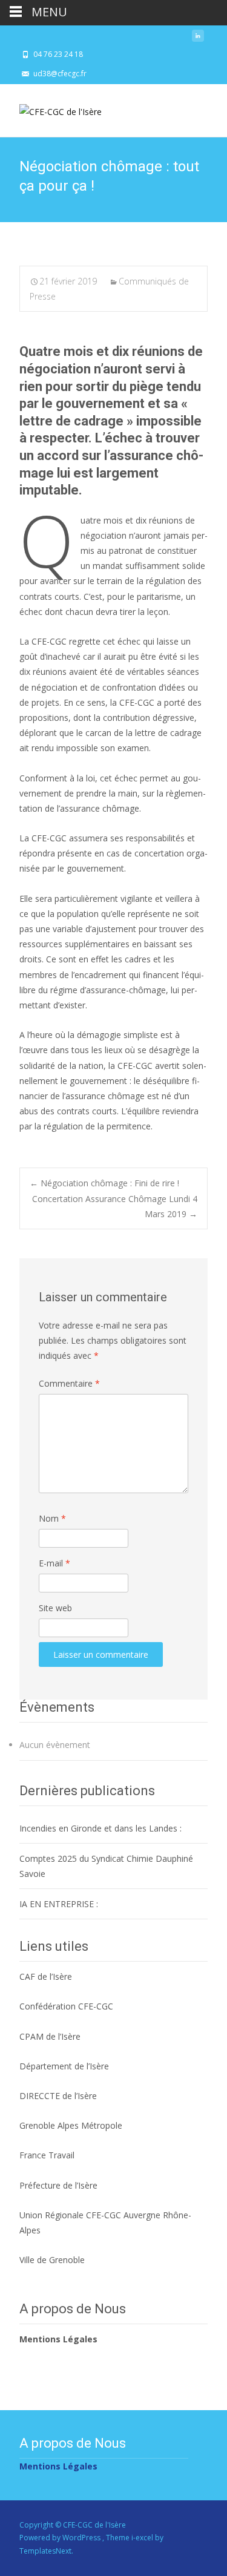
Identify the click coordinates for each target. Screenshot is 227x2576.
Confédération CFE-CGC (66, 2006)
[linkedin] (198, 39)
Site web (55, 1608)
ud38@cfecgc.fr (60, 74)
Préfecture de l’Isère (58, 2185)
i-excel (143, 2538)
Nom (52, 1518)
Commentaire (69, 1383)
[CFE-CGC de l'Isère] (51, 108)
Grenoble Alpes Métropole (71, 2125)
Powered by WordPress (61, 2538)
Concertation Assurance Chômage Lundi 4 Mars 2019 (115, 1206)
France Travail (47, 2155)
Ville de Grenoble (52, 2260)
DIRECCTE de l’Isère (58, 2096)
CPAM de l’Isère (50, 2036)
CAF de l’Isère (46, 1976)
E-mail (54, 1563)
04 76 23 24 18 (58, 54)
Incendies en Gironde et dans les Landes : (100, 1828)
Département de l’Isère (64, 2066)
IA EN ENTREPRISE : (59, 1904)
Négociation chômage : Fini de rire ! (104, 1183)
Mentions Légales (58, 2339)
